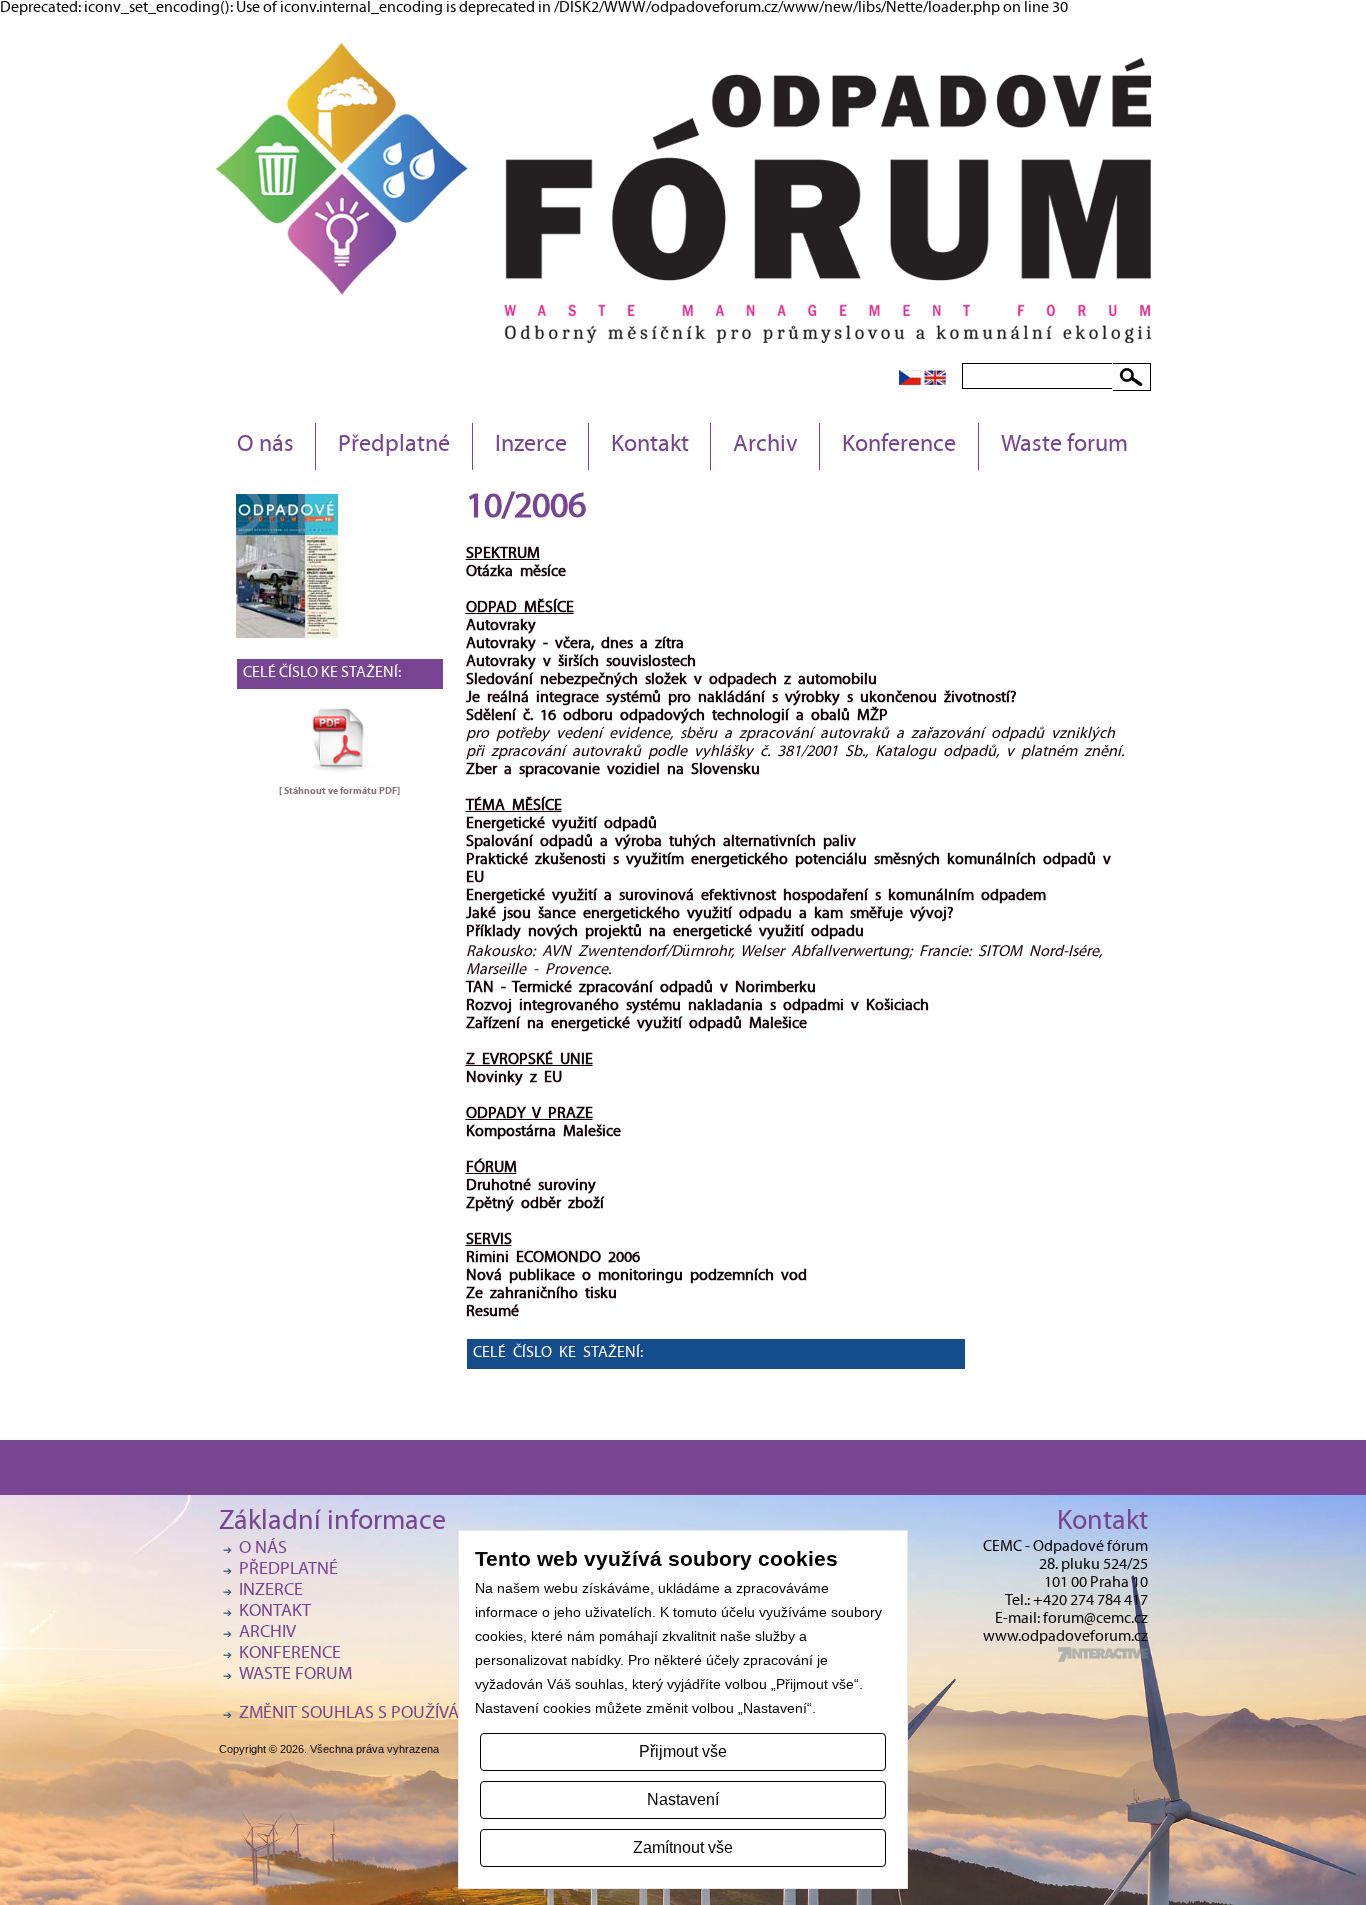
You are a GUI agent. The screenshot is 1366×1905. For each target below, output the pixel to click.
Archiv (765, 446)
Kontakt (650, 446)
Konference (899, 446)
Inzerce (531, 446)
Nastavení (683, 1799)
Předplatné (394, 446)
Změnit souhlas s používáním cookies (399, 1714)
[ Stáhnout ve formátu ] (339, 791)
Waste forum (1064, 446)
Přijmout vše (683, 1751)
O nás (265, 446)
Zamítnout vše (683, 1847)
